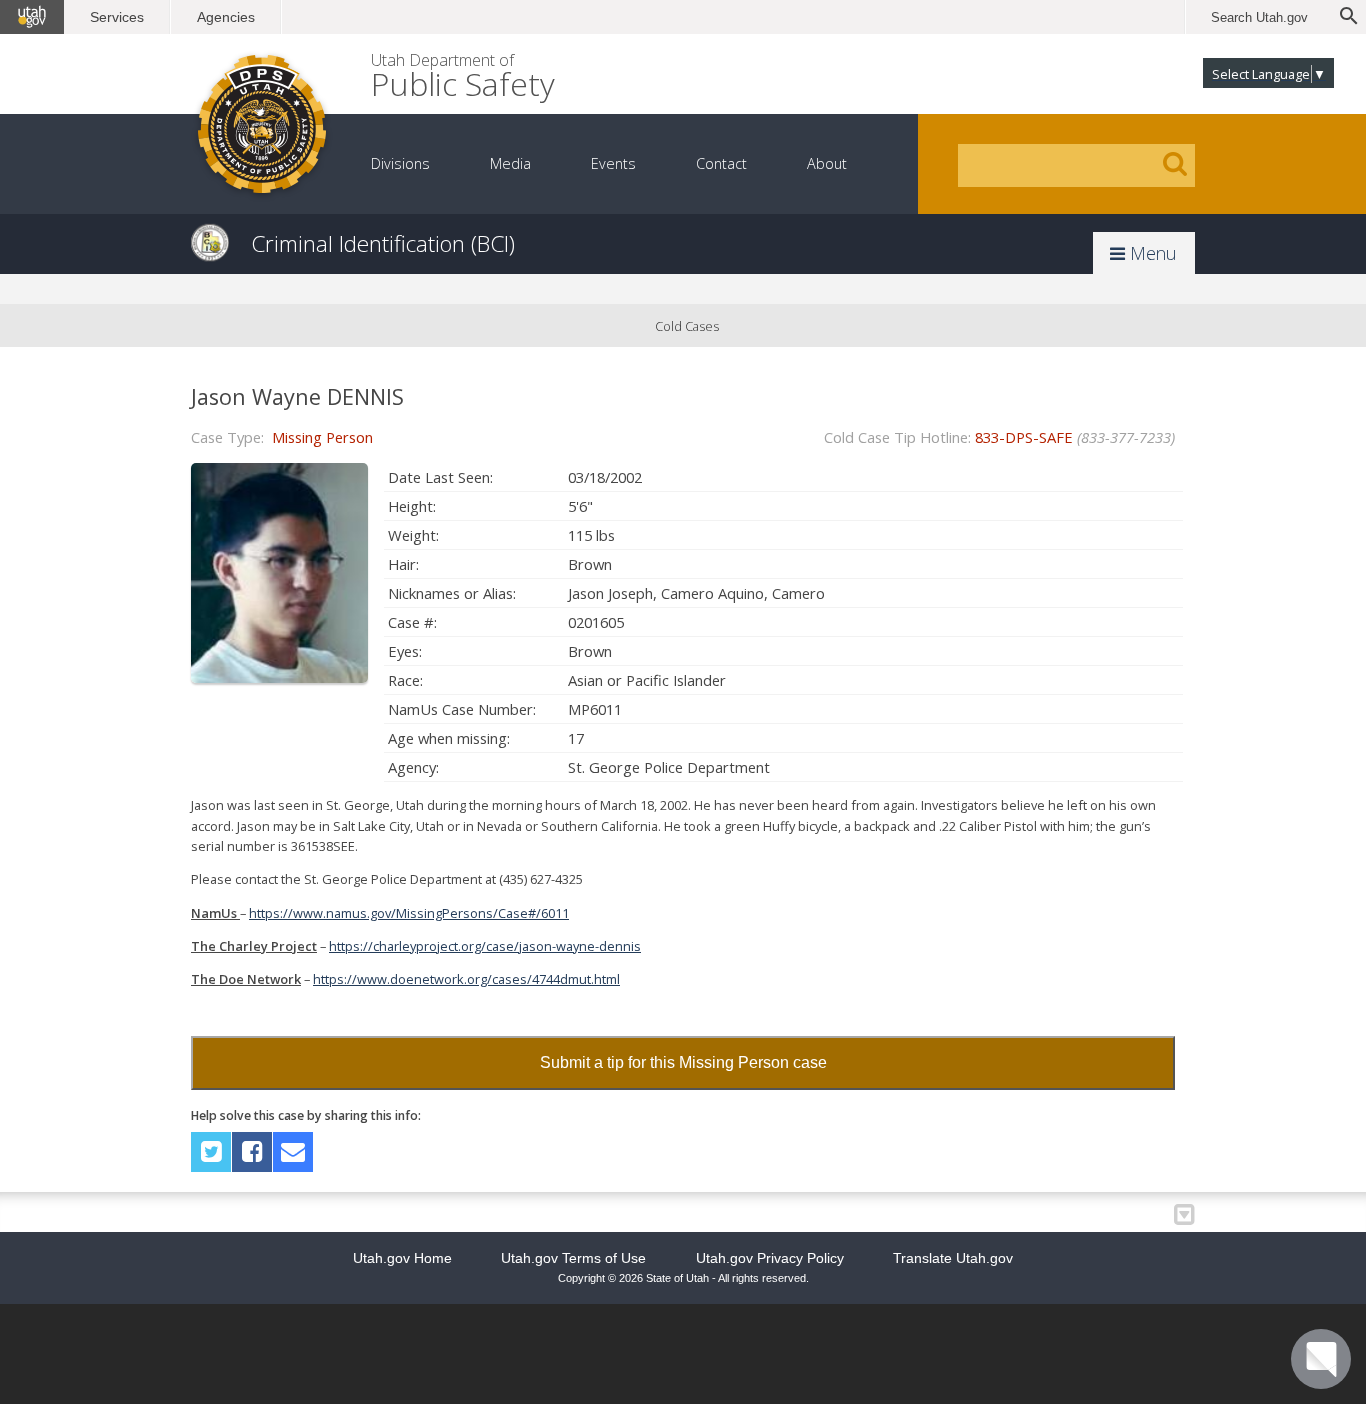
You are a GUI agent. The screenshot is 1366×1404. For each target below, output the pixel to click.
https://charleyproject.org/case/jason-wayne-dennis (485, 946)
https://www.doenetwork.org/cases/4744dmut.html (466, 979)
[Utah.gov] (32, 17)
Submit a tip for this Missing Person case (683, 1062)
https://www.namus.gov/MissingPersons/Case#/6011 (409, 913)
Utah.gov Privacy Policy (770, 1258)
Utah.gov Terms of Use (573, 1258)
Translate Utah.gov (953, 1258)
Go (1175, 164)
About (827, 163)
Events (613, 163)
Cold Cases (687, 326)
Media (510, 163)
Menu (1151, 253)
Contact (721, 163)
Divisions (400, 163)
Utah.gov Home (402, 1258)
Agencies (226, 17)
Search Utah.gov (1259, 17)
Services (117, 17)
